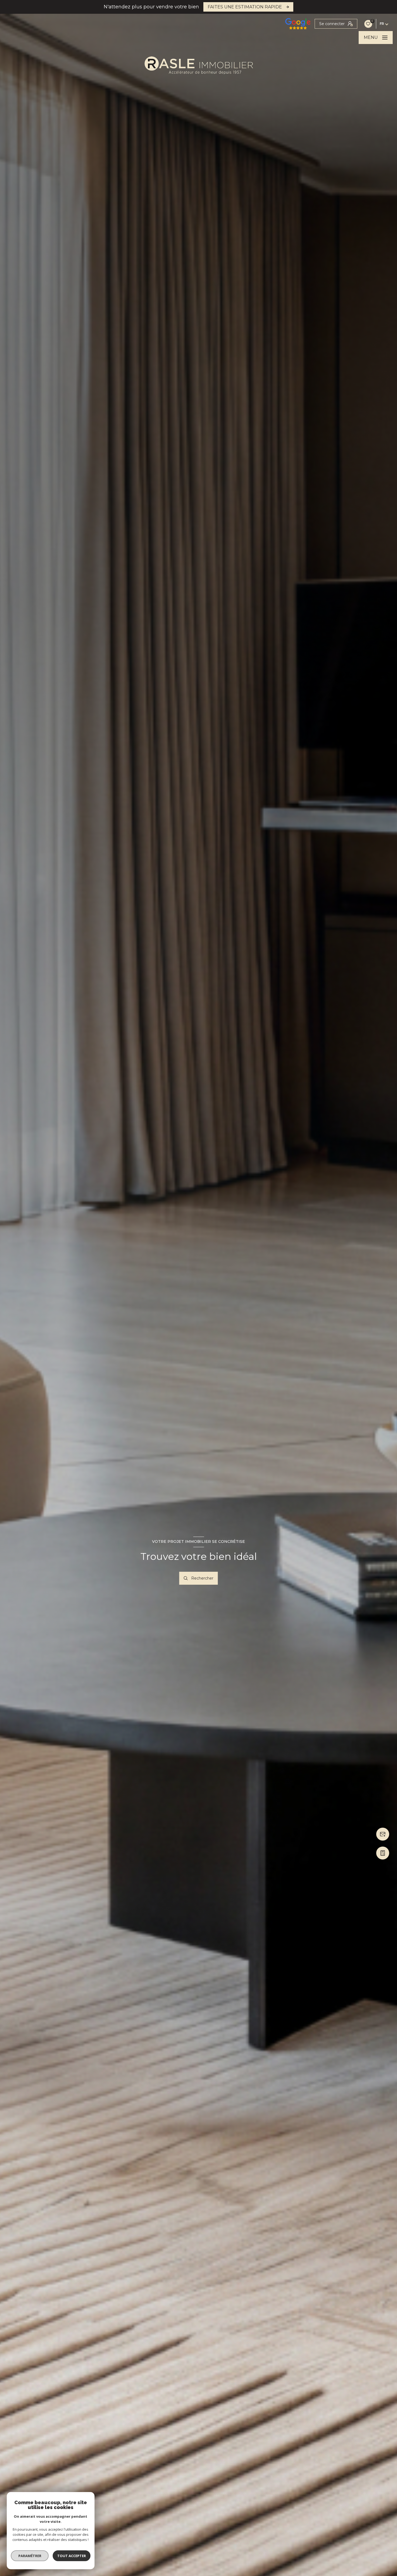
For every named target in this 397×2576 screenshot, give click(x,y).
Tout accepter (72, 2556)
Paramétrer (30, 2556)
